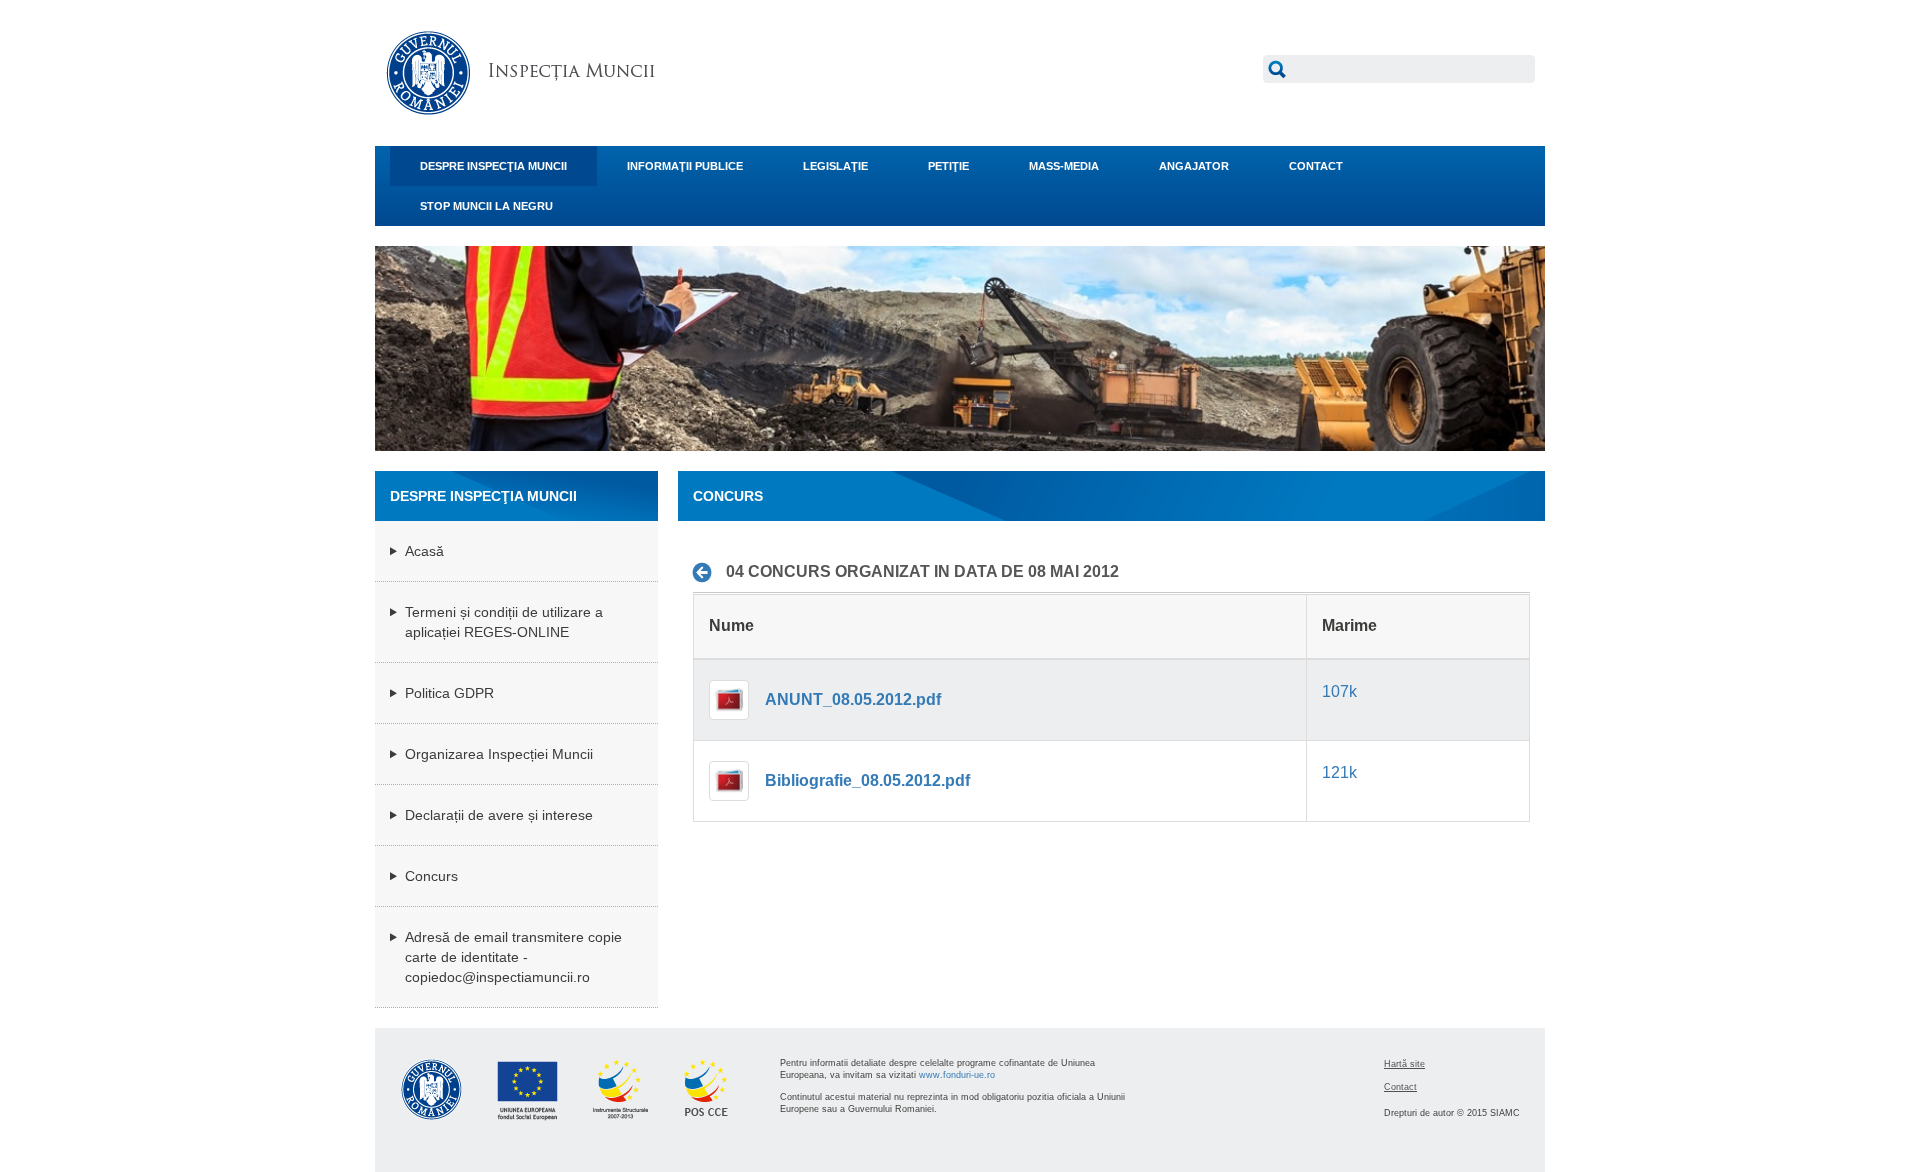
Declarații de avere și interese (499, 815)
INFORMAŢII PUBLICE (685, 166)
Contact (1400, 1087)
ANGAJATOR (1194, 166)
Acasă (424, 551)
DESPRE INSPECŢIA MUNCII (493, 166)
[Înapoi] (707, 572)
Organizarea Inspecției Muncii (499, 754)
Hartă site (1404, 1064)
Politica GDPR (449, 693)
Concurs (431, 876)
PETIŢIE (948, 166)
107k (1339, 691)
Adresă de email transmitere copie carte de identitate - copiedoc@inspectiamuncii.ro (513, 957)
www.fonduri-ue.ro (957, 1075)
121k (1339, 772)
